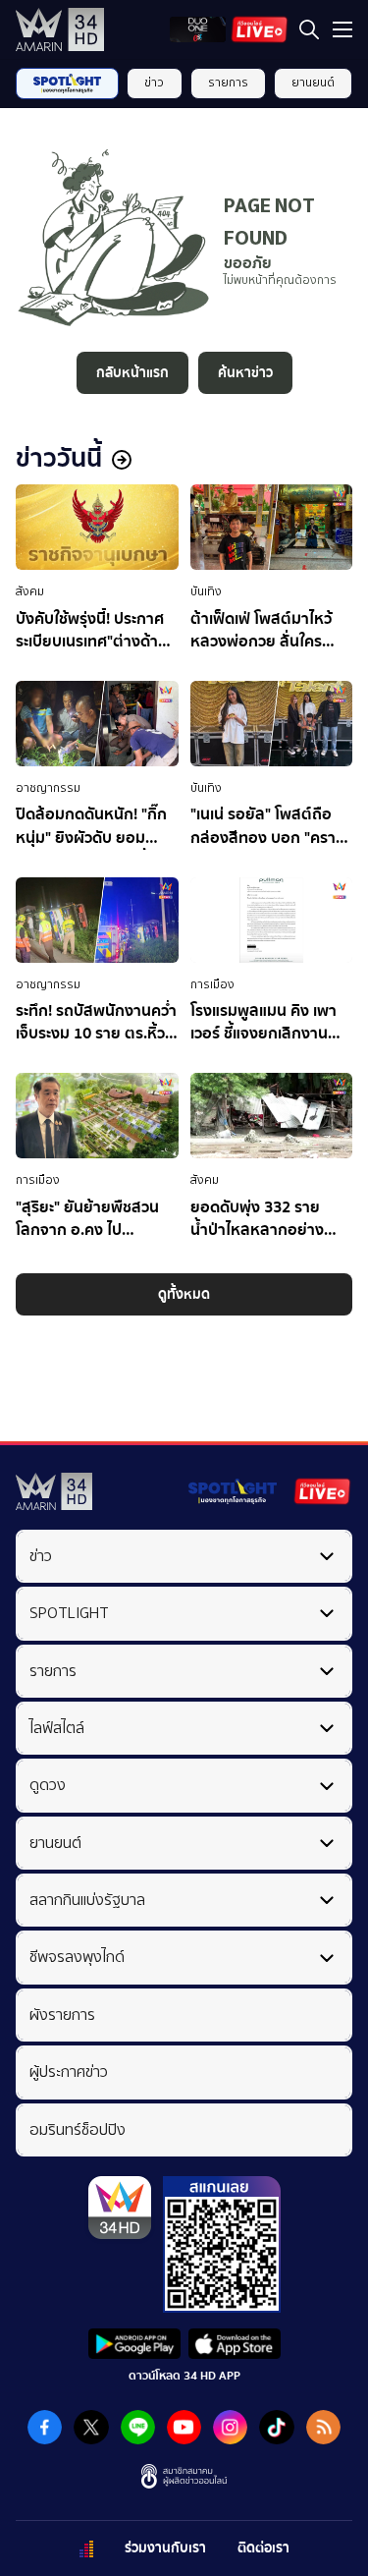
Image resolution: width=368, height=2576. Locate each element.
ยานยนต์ (313, 83)
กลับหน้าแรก (132, 373)
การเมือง (212, 984)
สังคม (30, 591)
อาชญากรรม (48, 788)
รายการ (228, 83)
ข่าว (154, 83)
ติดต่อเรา (263, 2548)
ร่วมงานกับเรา (165, 2548)
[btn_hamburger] (342, 29)
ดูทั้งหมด (184, 1294)
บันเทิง (206, 591)
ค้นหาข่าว (245, 373)
